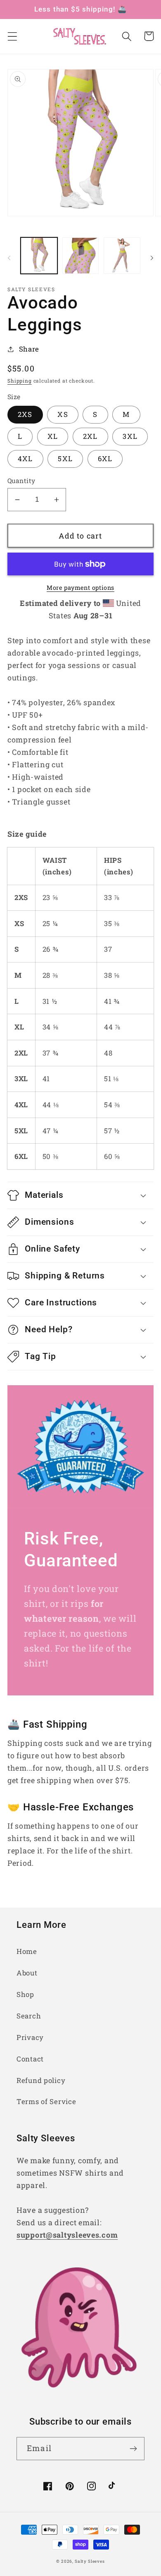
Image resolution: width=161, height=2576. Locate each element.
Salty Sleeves (90, 2561)
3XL (130, 436)
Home (27, 1951)
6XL (105, 458)
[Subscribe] (133, 2449)
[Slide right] (152, 258)
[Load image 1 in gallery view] (39, 256)
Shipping (20, 381)
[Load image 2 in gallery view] (81, 256)
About (27, 1973)
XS (63, 414)
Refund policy (41, 2080)
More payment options (80, 588)
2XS (25, 414)
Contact (30, 2059)
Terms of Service (46, 2101)
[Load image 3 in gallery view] (122, 256)
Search (29, 2016)
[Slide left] (9, 258)
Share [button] (29, 349)
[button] (13, 36)
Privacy (30, 2037)
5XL (65, 458)
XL (53, 436)
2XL (90, 436)
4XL (25, 458)
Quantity (21, 481)
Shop (25, 1994)
